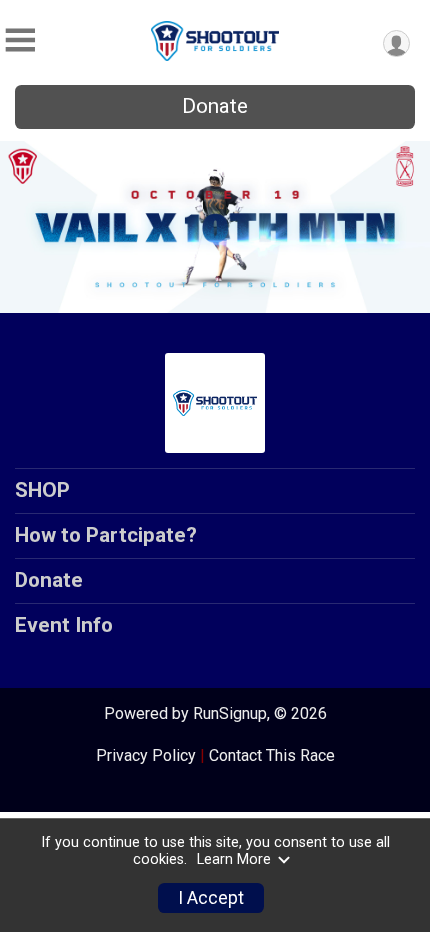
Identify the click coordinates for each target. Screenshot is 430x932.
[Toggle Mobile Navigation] (20, 40)
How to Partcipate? (106, 535)
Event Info (64, 625)
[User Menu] (396, 43)
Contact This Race (272, 755)
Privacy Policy (146, 755)
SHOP (42, 490)
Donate (215, 106)
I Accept (211, 898)
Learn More (234, 859)
